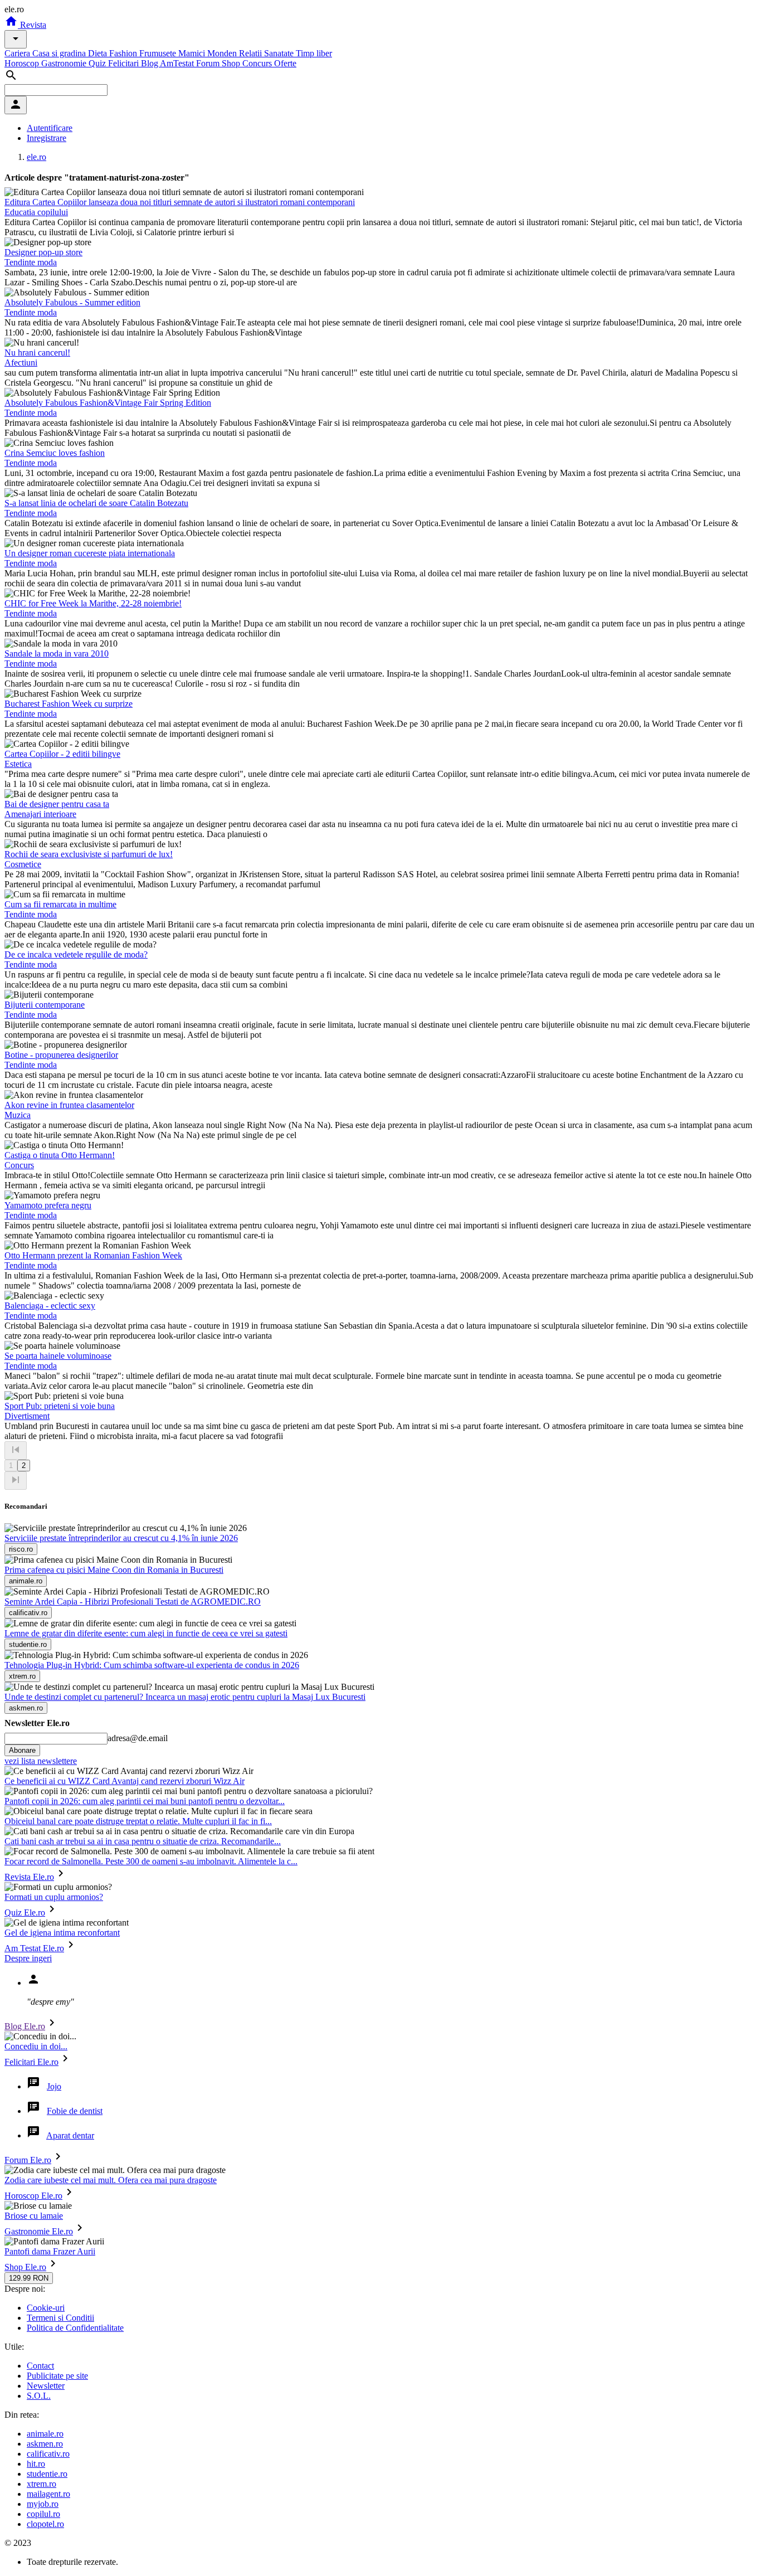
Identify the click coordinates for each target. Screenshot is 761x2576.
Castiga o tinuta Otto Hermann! (60, 1155)
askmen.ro (45, 2444)
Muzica (18, 1115)
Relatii (252, 53)
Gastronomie (65, 63)
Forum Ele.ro (28, 2160)
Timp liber (314, 53)
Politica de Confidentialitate (75, 2328)
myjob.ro (43, 2504)
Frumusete (159, 53)
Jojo (54, 2086)
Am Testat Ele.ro (34, 1948)
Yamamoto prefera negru (48, 1205)
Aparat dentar (70, 2135)
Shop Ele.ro (25, 2267)
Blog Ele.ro (25, 2026)
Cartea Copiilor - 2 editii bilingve (62, 754)
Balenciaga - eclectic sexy (50, 1306)
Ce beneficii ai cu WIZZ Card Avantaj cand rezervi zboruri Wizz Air (125, 1781)
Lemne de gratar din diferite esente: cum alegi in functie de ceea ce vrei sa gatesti (146, 1633)
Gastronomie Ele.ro (39, 2231)
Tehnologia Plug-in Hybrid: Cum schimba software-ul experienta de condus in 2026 (152, 1665)
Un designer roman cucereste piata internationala (90, 553)
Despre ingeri (28, 1958)
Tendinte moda (31, 262)
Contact (40, 2366)
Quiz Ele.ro (25, 1912)
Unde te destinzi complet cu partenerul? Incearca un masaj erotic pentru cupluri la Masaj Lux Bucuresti (185, 1697)
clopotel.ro (45, 2524)
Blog (150, 63)
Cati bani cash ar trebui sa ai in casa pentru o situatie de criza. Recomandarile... (143, 1841)
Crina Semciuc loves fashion (55, 453)
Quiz (98, 63)
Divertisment (27, 1416)
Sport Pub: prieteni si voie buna (60, 1406)
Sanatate (280, 53)
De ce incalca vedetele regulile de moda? (76, 954)
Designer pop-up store (43, 252)
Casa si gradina (60, 53)
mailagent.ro (48, 2494)
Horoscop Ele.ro (33, 2196)
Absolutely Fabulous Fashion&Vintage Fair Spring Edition (108, 403)
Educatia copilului (36, 212)
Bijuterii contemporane (45, 1005)
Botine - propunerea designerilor (61, 1055)
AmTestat (178, 63)
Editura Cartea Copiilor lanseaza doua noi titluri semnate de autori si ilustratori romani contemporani (180, 202)
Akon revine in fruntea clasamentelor (69, 1105)
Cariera (18, 53)
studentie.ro (47, 2474)
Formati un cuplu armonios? (54, 1897)
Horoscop (23, 63)
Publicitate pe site (57, 2376)
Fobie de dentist (75, 2111)
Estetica (18, 764)
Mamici (193, 53)
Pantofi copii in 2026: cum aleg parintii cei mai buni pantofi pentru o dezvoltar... (145, 1801)
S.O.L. (39, 2396)
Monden (223, 53)
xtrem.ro (42, 2484)
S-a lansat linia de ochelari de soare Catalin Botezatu (96, 503)
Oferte (285, 63)
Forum (209, 63)
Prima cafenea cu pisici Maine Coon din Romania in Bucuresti (114, 1570)
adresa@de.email (138, 1738)
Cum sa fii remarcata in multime (60, 904)
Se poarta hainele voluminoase (58, 1356)
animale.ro (45, 2434)
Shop (232, 63)
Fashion (124, 53)
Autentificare (50, 128)
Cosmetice (23, 864)
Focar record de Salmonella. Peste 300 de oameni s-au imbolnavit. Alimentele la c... (151, 1861)
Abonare (22, 1750)
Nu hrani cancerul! (37, 353)
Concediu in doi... (36, 2046)
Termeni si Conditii (60, 2318)
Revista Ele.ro (29, 1877)
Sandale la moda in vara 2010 (57, 653)
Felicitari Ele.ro (31, 2062)
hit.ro (36, 2464)
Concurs (258, 63)
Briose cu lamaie (34, 2216)
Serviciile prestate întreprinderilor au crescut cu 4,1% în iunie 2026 (121, 1538)
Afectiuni (21, 363)
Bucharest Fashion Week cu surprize (69, 704)
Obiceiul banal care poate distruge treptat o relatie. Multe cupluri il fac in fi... (138, 1821)
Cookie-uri (46, 2308)
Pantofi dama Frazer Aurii (50, 2251)
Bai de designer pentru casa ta (57, 804)
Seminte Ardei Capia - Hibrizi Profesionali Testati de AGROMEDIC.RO (133, 1602)
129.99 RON (29, 2278)
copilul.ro (43, 2514)
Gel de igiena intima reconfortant (62, 1933)
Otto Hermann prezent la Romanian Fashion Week (93, 1255)
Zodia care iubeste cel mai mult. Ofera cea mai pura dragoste (111, 2180)
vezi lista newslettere (41, 1761)
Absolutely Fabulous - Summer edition (72, 302)
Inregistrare (47, 138)
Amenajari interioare (40, 814)
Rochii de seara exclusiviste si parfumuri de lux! (89, 854)
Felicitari (125, 63)
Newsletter (46, 2386)
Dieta (99, 53)
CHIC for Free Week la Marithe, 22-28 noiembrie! (93, 603)
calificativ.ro (48, 2454)
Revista (32, 25)
